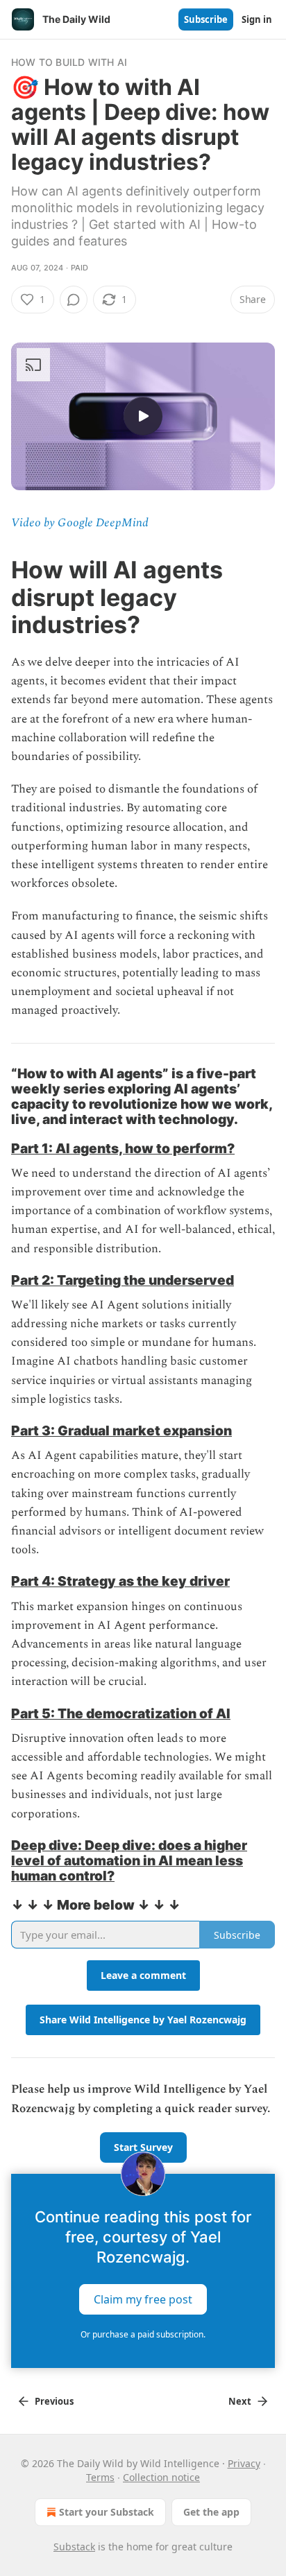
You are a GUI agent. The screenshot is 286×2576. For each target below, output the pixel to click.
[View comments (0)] (74, 300)
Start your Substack (107, 2512)
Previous (54, 2401)
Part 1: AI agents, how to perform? (123, 1148)
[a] (143, 416)
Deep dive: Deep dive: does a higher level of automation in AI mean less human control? (129, 1860)
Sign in (257, 19)
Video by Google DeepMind (80, 523)
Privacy (244, 2463)
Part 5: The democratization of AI (121, 1713)
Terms (100, 2477)
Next (240, 2401)
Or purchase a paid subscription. (143, 2334)
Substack (74, 2547)
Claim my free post (143, 2299)
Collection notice (161, 2477)
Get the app (211, 2512)
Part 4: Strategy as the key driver (120, 1581)
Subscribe (206, 19)
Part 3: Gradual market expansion (121, 1430)
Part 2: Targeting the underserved (123, 1280)
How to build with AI (69, 62)
